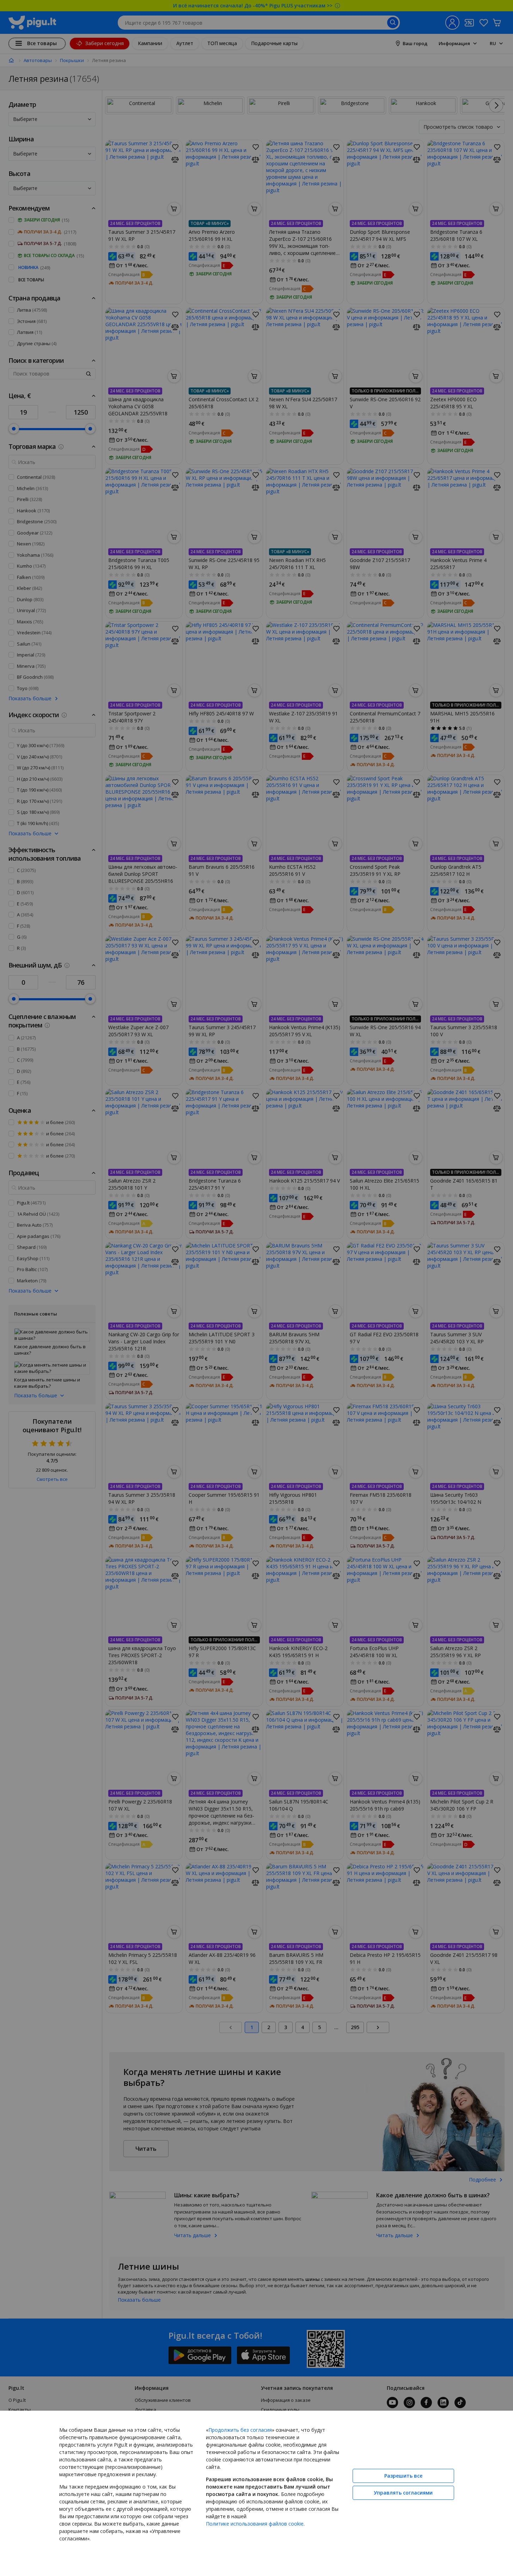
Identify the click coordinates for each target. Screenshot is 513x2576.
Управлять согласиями (403, 2493)
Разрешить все (403, 2476)
